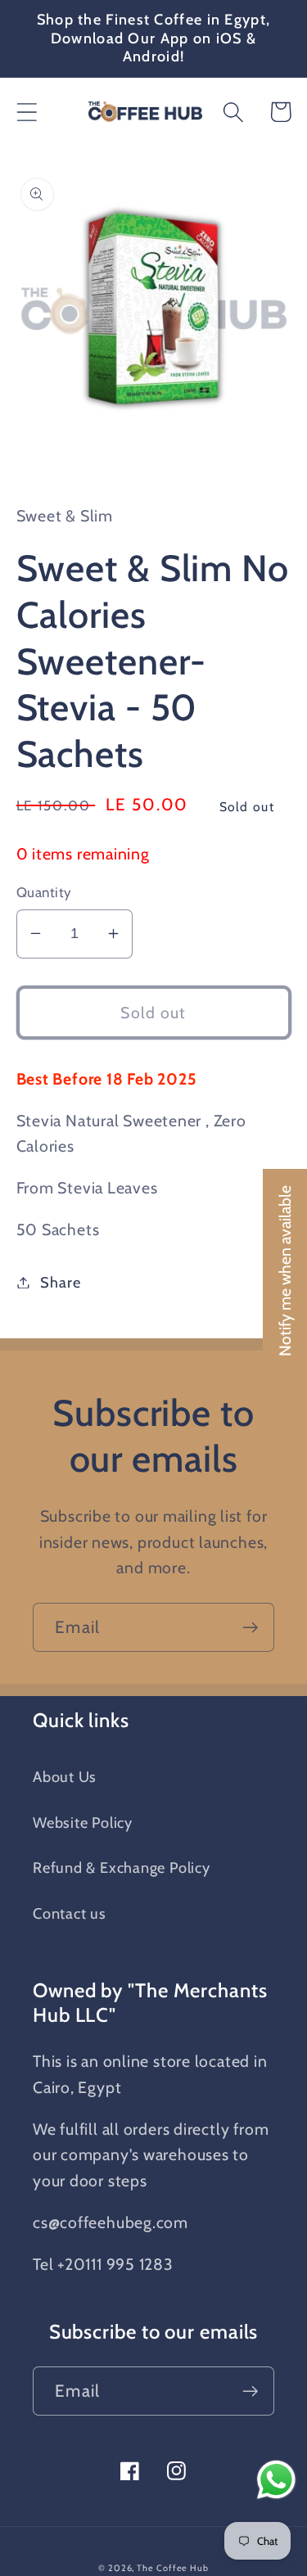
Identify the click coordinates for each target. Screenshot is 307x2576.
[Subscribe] (250, 1628)
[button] (27, 112)
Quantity (44, 892)
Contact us (70, 1913)
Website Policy (83, 1823)
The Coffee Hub (173, 2568)
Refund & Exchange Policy (122, 1868)
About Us (65, 1777)
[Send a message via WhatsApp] (276, 2480)
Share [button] (60, 1282)
